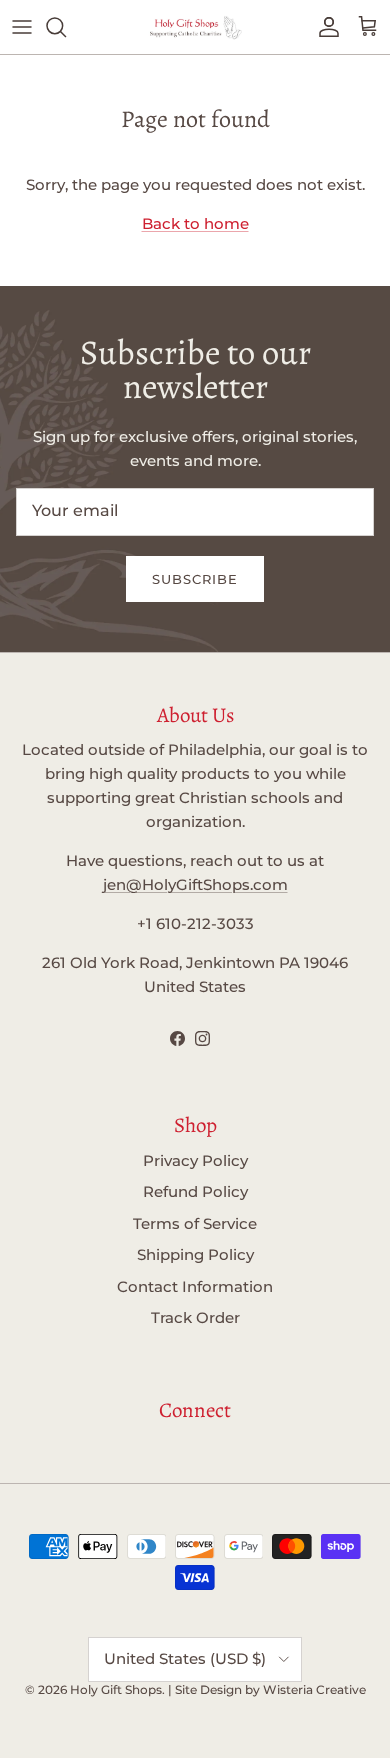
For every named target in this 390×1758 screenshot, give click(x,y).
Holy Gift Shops (116, 1689)
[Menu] (22, 27)
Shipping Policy (195, 1254)
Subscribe (195, 579)
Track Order (195, 1317)
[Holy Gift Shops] (195, 27)
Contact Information (195, 1286)
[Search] (66, 27)
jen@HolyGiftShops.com (195, 884)
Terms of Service (195, 1223)
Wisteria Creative (314, 1689)
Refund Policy (195, 1191)
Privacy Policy (195, 1160)
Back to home (195, 223)
